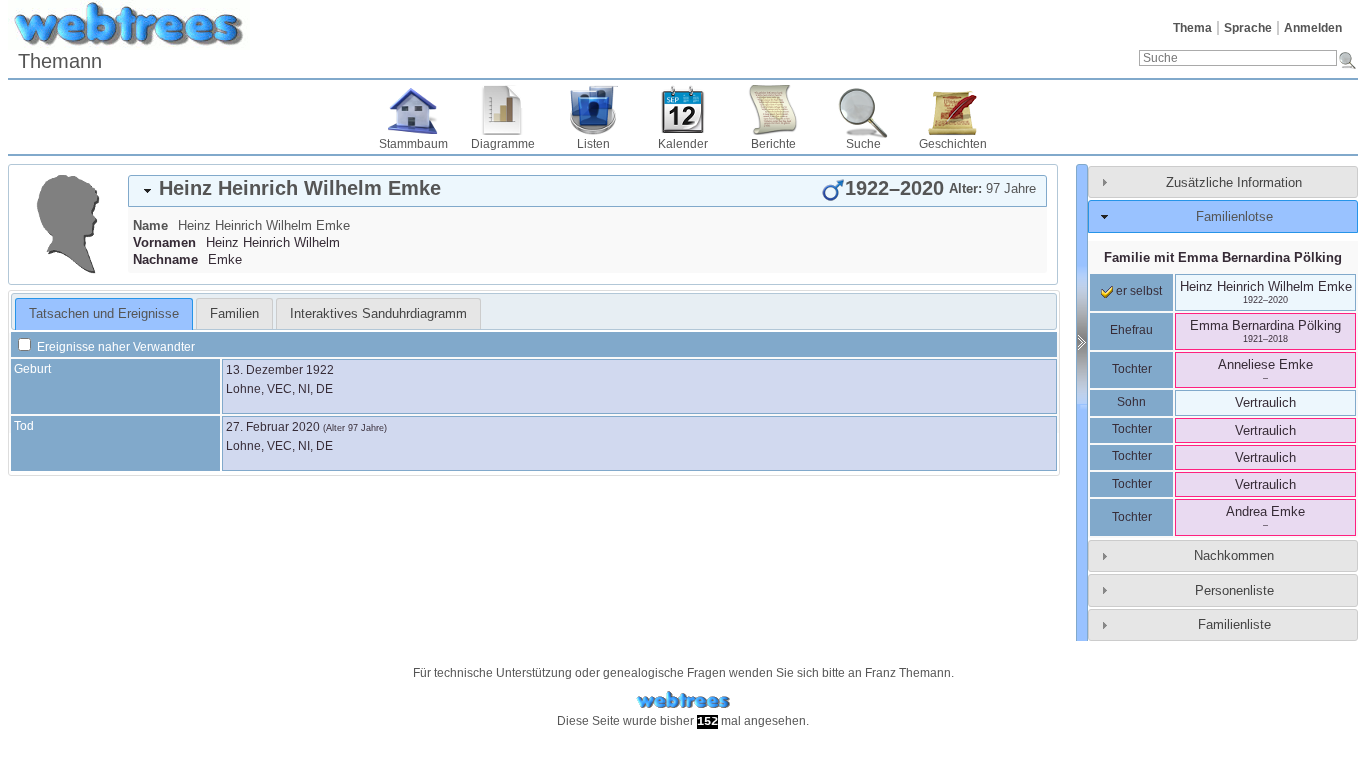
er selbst (1137, 291)
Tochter (1132, 369)
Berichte (773, 144)
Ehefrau (1131, 330)
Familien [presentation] (234, 313)
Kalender (683, 144)
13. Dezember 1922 (280, 370)
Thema (1192, 28)
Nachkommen (1234, 555)
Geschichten (953, 144)
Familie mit (1223, 257)
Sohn (1131, 402)
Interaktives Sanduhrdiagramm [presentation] (378, 313)
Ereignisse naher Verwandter (114, 347)
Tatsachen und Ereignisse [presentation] (104, 313)
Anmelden (1313, 28)
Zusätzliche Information (1234, 182)
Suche (863, 144)
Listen (593, 144)
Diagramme (503, 144)
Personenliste (1234, 590)
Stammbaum (413, 144)
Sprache (1248, 28)
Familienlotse (1234, 216)
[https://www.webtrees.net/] (683, 700)
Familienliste (1234, 624)
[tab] (587, 191)
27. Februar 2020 (273, 427)
